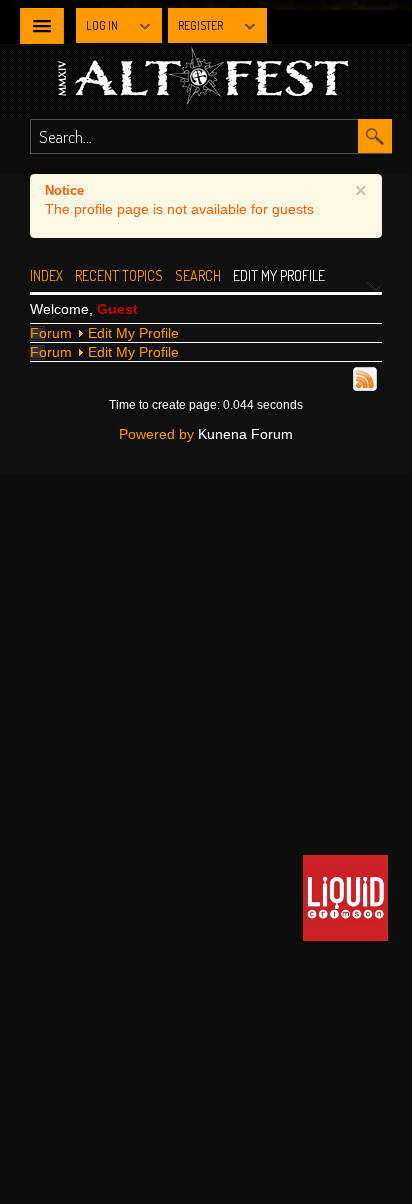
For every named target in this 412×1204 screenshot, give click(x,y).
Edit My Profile (133, 333)
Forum (51, 333)
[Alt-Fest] (230, 79)
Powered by (156, 434)
